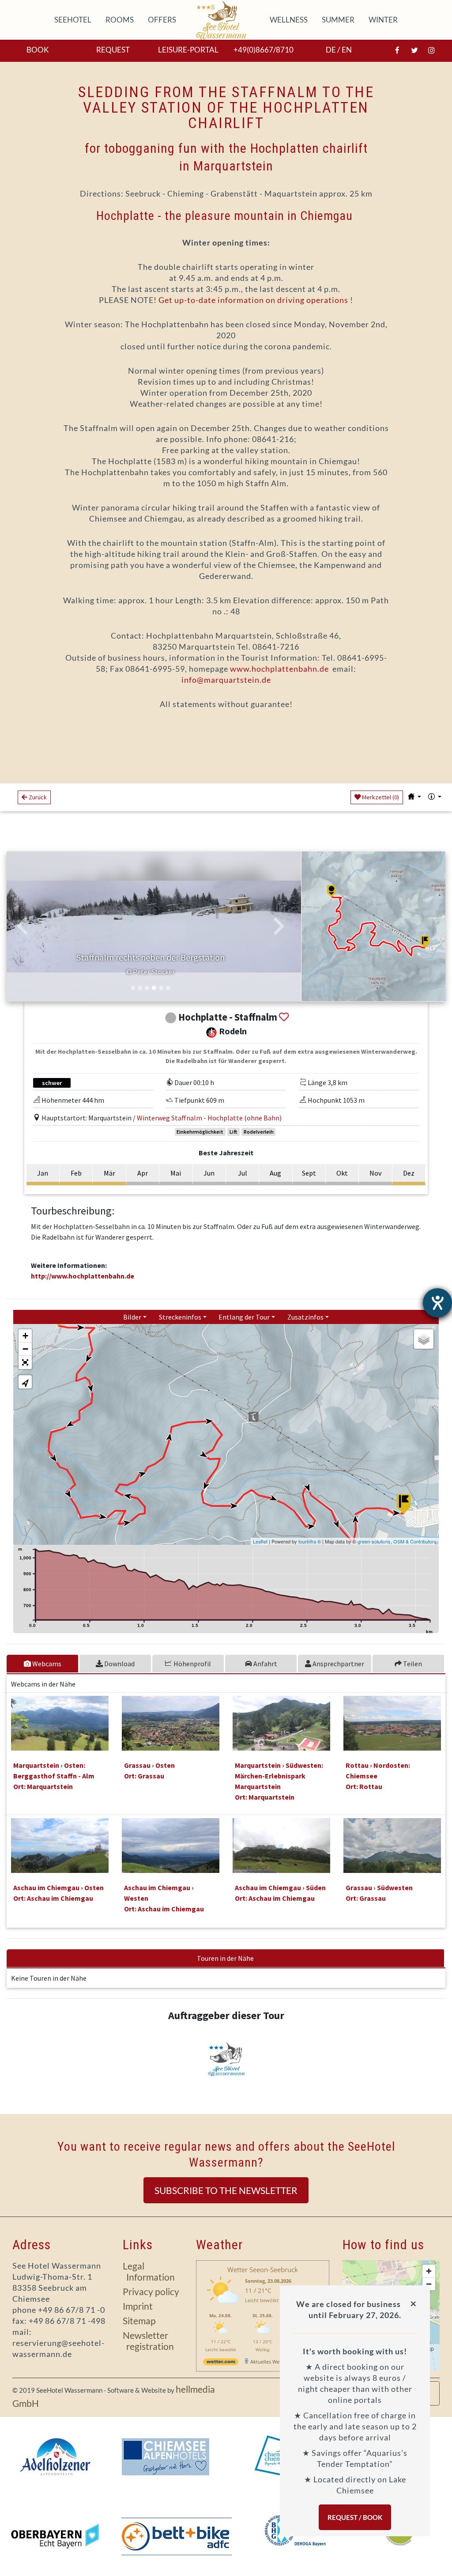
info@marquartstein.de (226, 680)
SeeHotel (75, 20)
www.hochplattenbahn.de (279, 669)
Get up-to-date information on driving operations (253, 300)
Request (113, 50)
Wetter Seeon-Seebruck (263, 2270)
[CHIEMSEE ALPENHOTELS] (166, 2457)
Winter (385, 20)
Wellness (290, 20)
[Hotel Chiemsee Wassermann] (223, 20)
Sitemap (139, 2321)
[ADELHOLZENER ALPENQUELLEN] (55, 2457)
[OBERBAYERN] (55, 2536)
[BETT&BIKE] (177, 2536)
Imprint (138, 2306)
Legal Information (149, 2271)
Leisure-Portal (188, 50)
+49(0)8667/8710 (264, 50)
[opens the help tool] (437, 1303)
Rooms (121, 20)
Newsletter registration (148, 2341)
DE (331, 50)
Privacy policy (151, 2291)
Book (38, 50)
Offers (164, 20)
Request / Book (355, 2517)
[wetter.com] (221, 2363)
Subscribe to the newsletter (226, 2190)
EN (347, 50)
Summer (340, 20)
